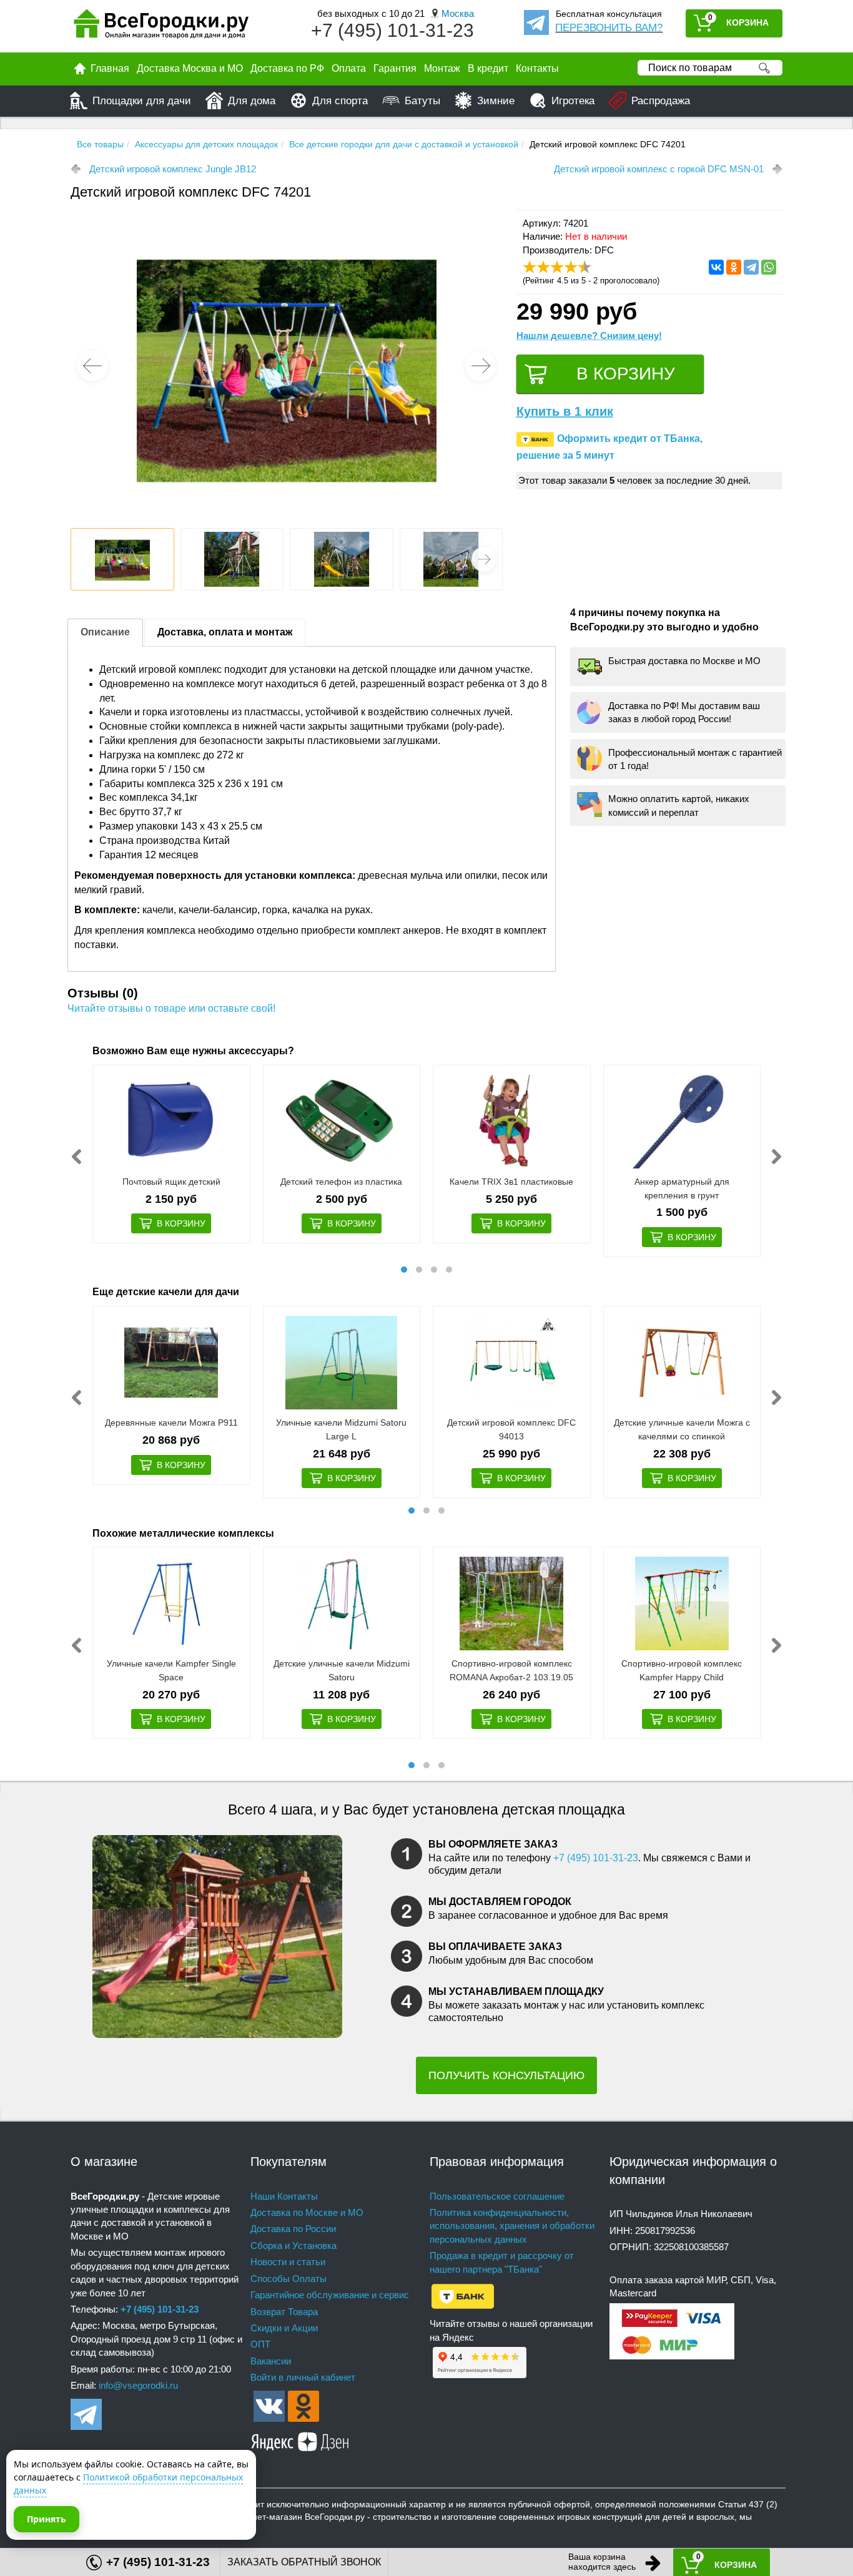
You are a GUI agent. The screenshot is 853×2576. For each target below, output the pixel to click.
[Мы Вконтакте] (269, 2405)
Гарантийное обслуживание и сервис (330, 2295)
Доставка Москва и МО (190, 68)
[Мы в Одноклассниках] (303, 2405)
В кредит (488, 68)
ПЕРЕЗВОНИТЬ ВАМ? (609, 28)
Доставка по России (293, 2229)
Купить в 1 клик (565, 411)
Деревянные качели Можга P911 (171, 1423)
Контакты (537, 68)
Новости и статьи (288, 2262)
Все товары (100, 144)
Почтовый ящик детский (171, 1182)
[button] (481, 366)
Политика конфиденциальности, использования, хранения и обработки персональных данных (512, 2226)
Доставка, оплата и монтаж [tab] (225, 632)
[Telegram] (751, 267)
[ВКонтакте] (716, 267)
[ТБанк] (463, 2295)
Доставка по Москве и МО (307, 2212)
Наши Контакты (284, 2196)
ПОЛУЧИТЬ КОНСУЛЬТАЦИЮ (506, 2075)
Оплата (349, 68)
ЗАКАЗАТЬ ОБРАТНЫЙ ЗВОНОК (304, 2562)
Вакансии (271, 2361)
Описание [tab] (105, 632)
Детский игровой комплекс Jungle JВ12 (173, 169)
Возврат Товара (284, 2312)
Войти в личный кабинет (303, 2377)
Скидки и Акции (284, 2328)
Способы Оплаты (288, 2279)
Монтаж (442, 68)
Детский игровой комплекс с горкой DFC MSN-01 (659, 169)
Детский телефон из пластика (341, 1182)
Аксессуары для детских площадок (206, 144)
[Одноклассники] (734, 267)
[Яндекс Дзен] (300, 2440)
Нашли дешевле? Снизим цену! (589, 335)
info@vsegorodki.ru (138, 2385)
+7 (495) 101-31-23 (392, 30)
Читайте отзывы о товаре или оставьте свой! (171, 1008)
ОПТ (260, 2344)
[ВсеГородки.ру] (161, 27)
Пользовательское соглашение (497, 2196)
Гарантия (395, 68)
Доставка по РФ (287, 68)
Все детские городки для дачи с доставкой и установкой (404, 144)
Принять (47, 2519)
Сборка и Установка (293, 2245)
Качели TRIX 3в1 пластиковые (511, 1182)
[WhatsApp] (769, 267)
